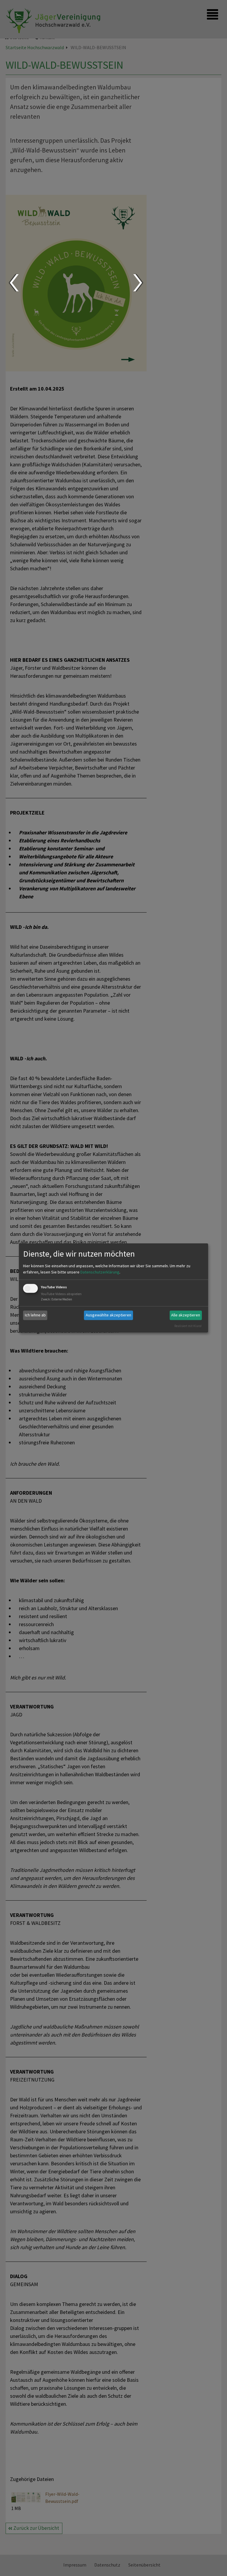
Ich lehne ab (35, 1315)
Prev (14, 283)
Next (138, 283)
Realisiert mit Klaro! (188, 1326)
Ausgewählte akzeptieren (108, 1315)
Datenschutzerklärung (100, 1272)
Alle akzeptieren (186, 1315)
